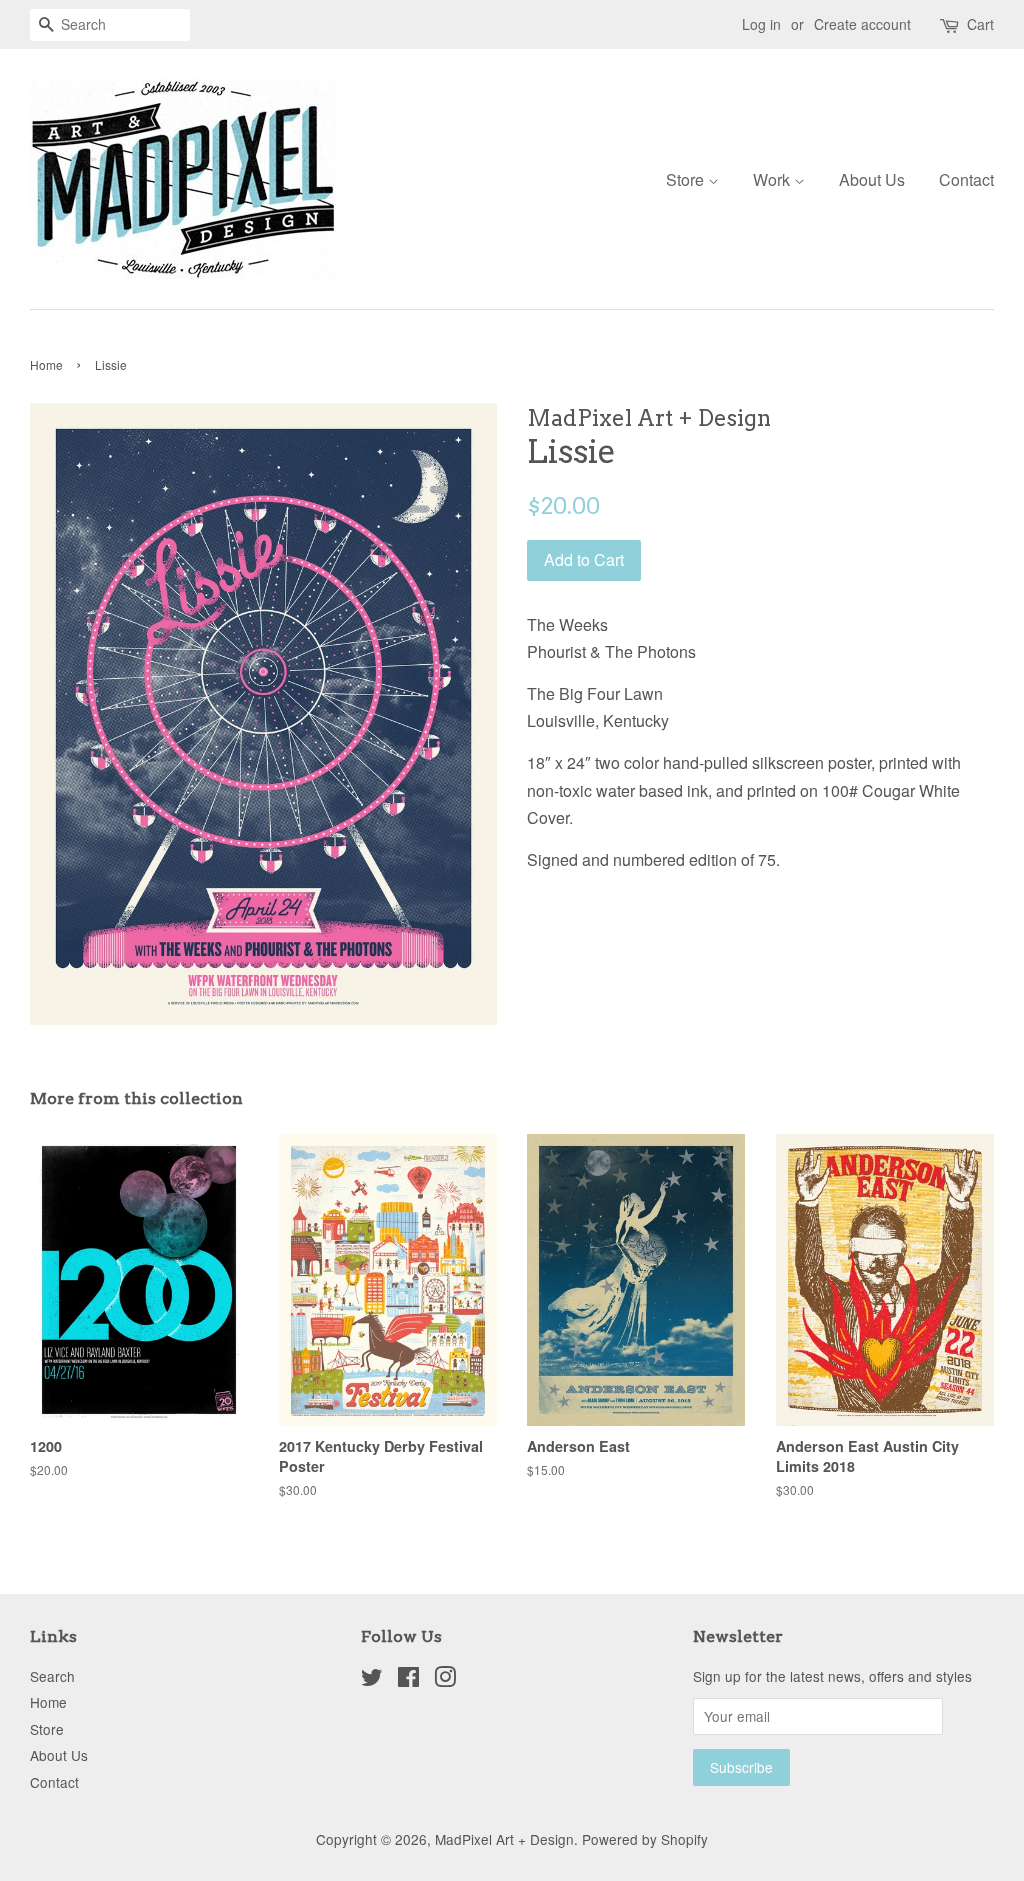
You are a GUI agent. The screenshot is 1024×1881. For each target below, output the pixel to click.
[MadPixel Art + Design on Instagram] (445, 1680)
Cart (980, 24)
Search (52, 1676)
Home (46, 364)
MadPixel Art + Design (504, 1839)
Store (687, 179)
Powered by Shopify (645, 1839)
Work (773, 179)
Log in (761, 24)
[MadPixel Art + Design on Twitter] (372, 1680)
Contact (966, 179)
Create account (862, 24)
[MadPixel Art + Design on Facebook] (408, 1680)
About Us (872, 179)
